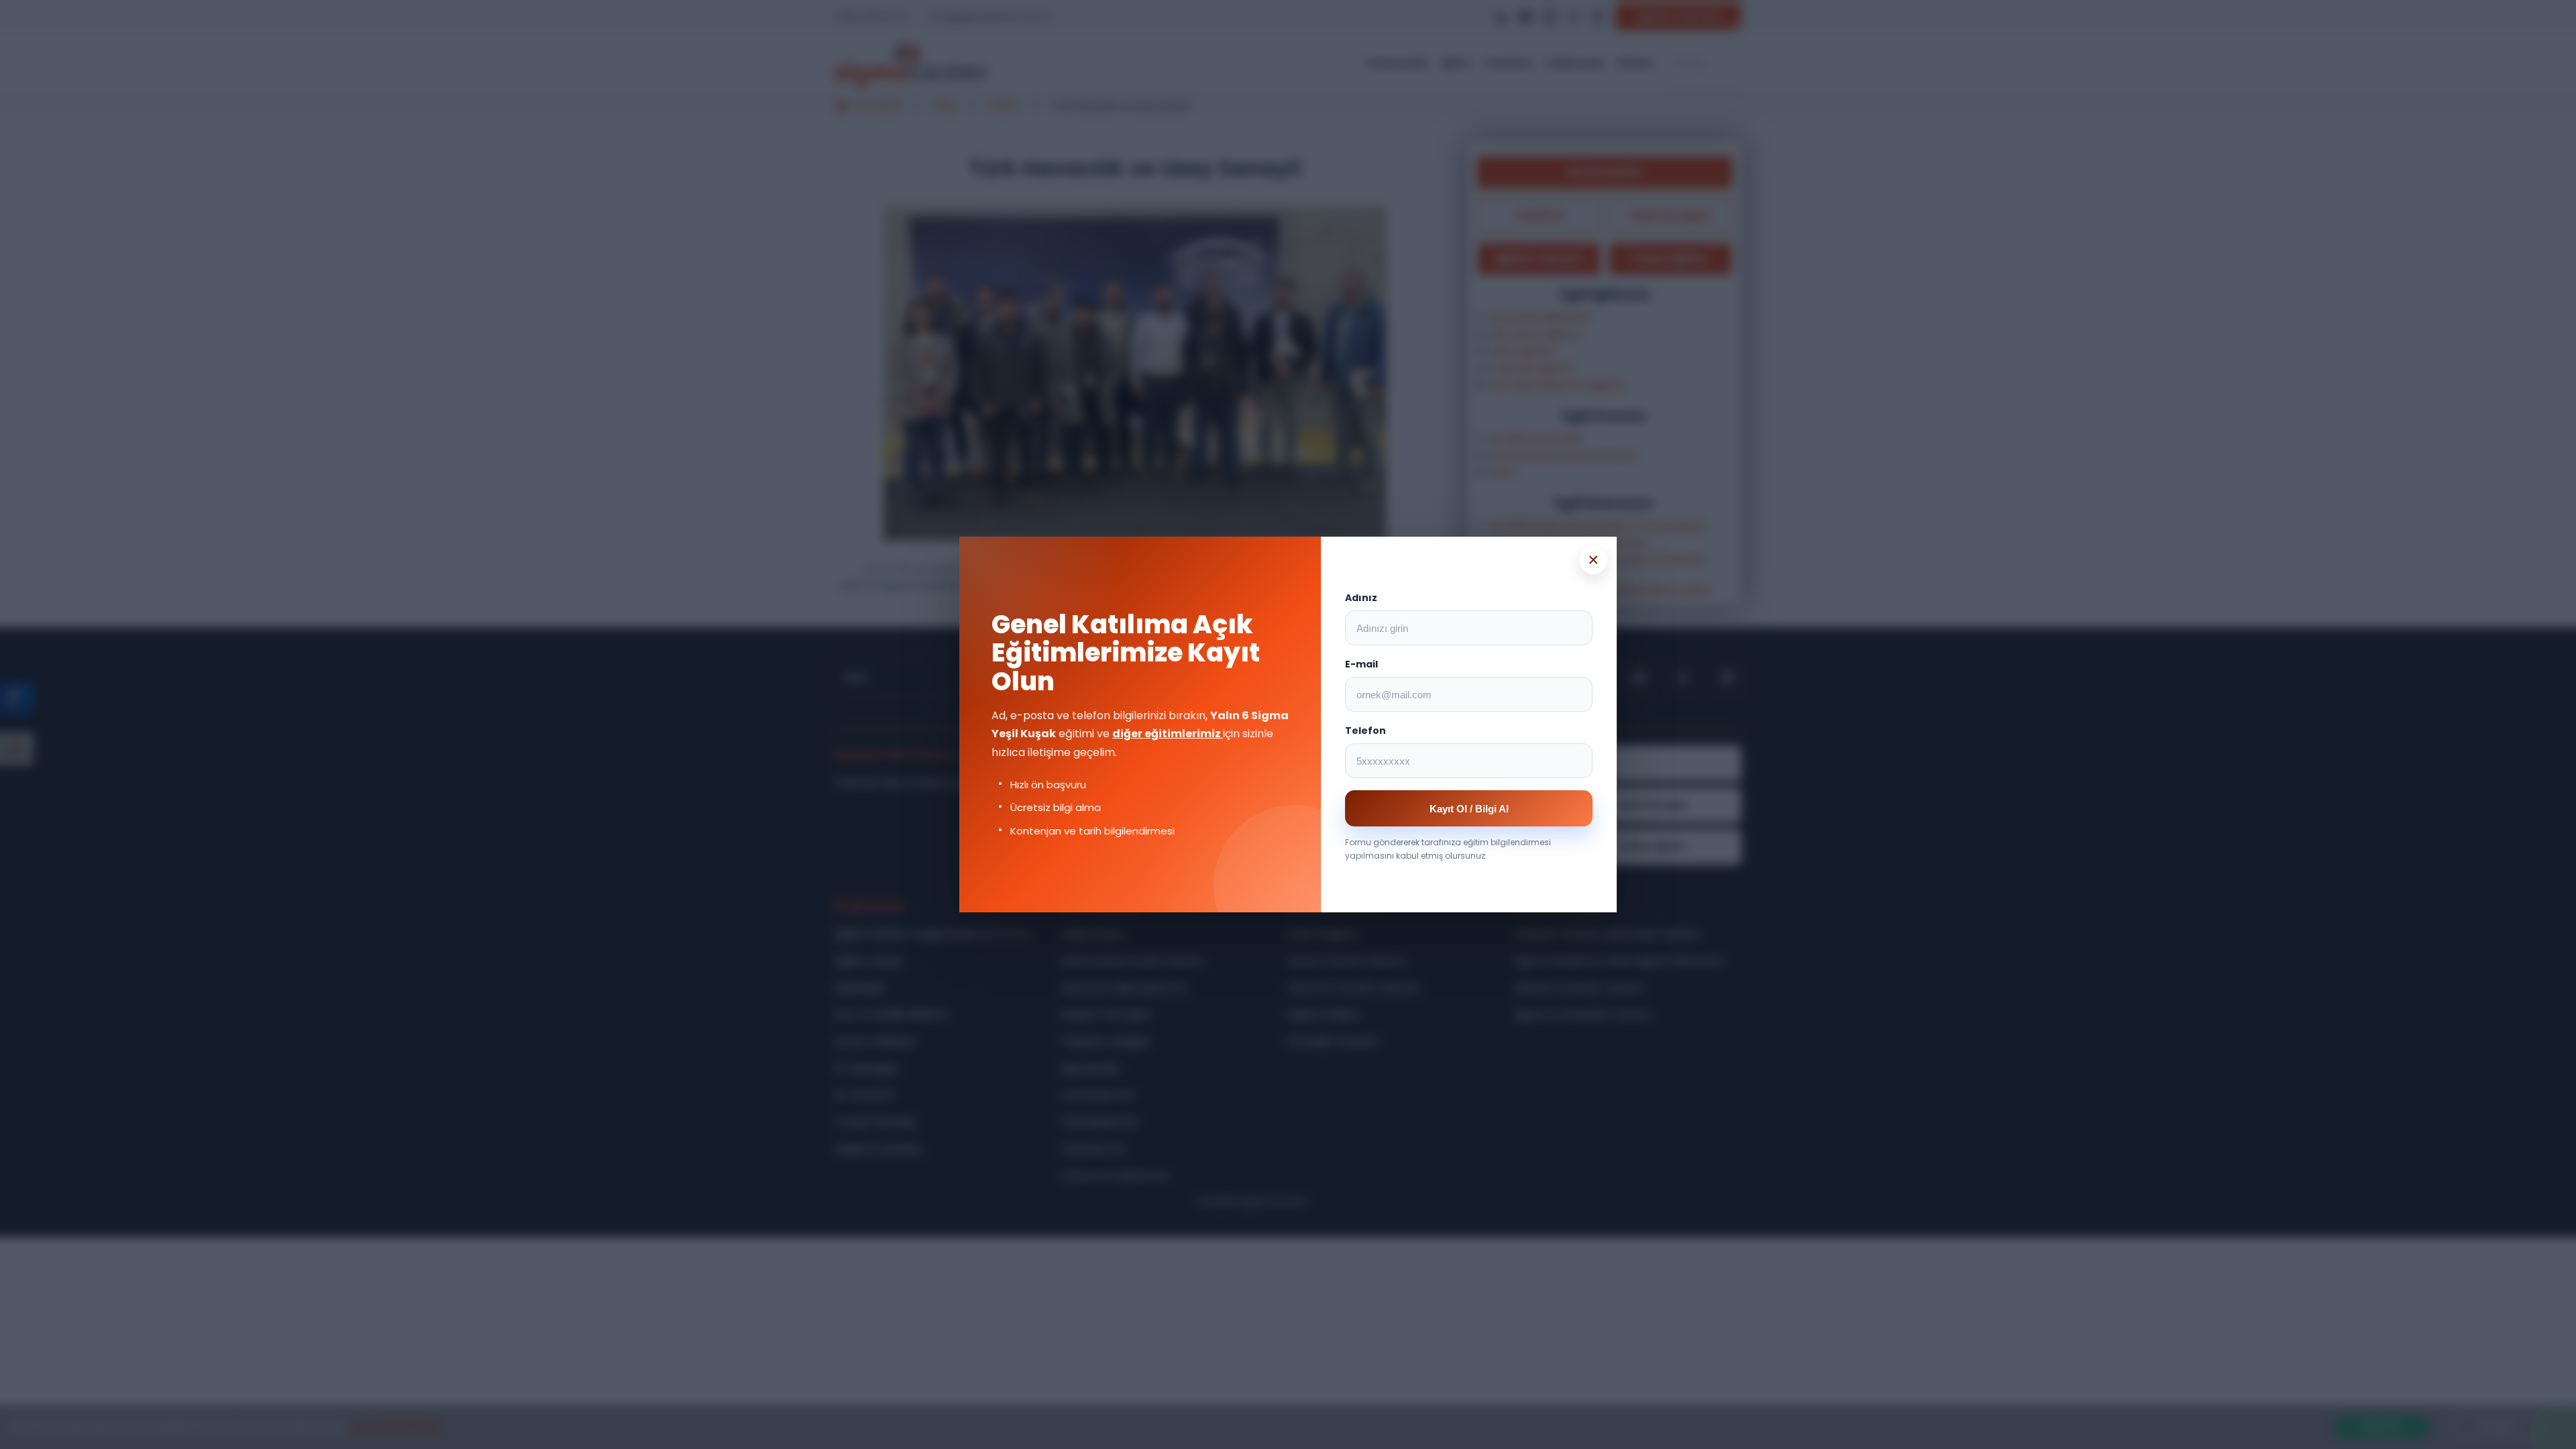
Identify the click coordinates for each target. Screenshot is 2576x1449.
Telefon (1365, 731)
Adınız (1361, 598)
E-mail (1361, 664)
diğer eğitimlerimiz (1168, 734)
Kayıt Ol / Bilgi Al (1469, 809)
